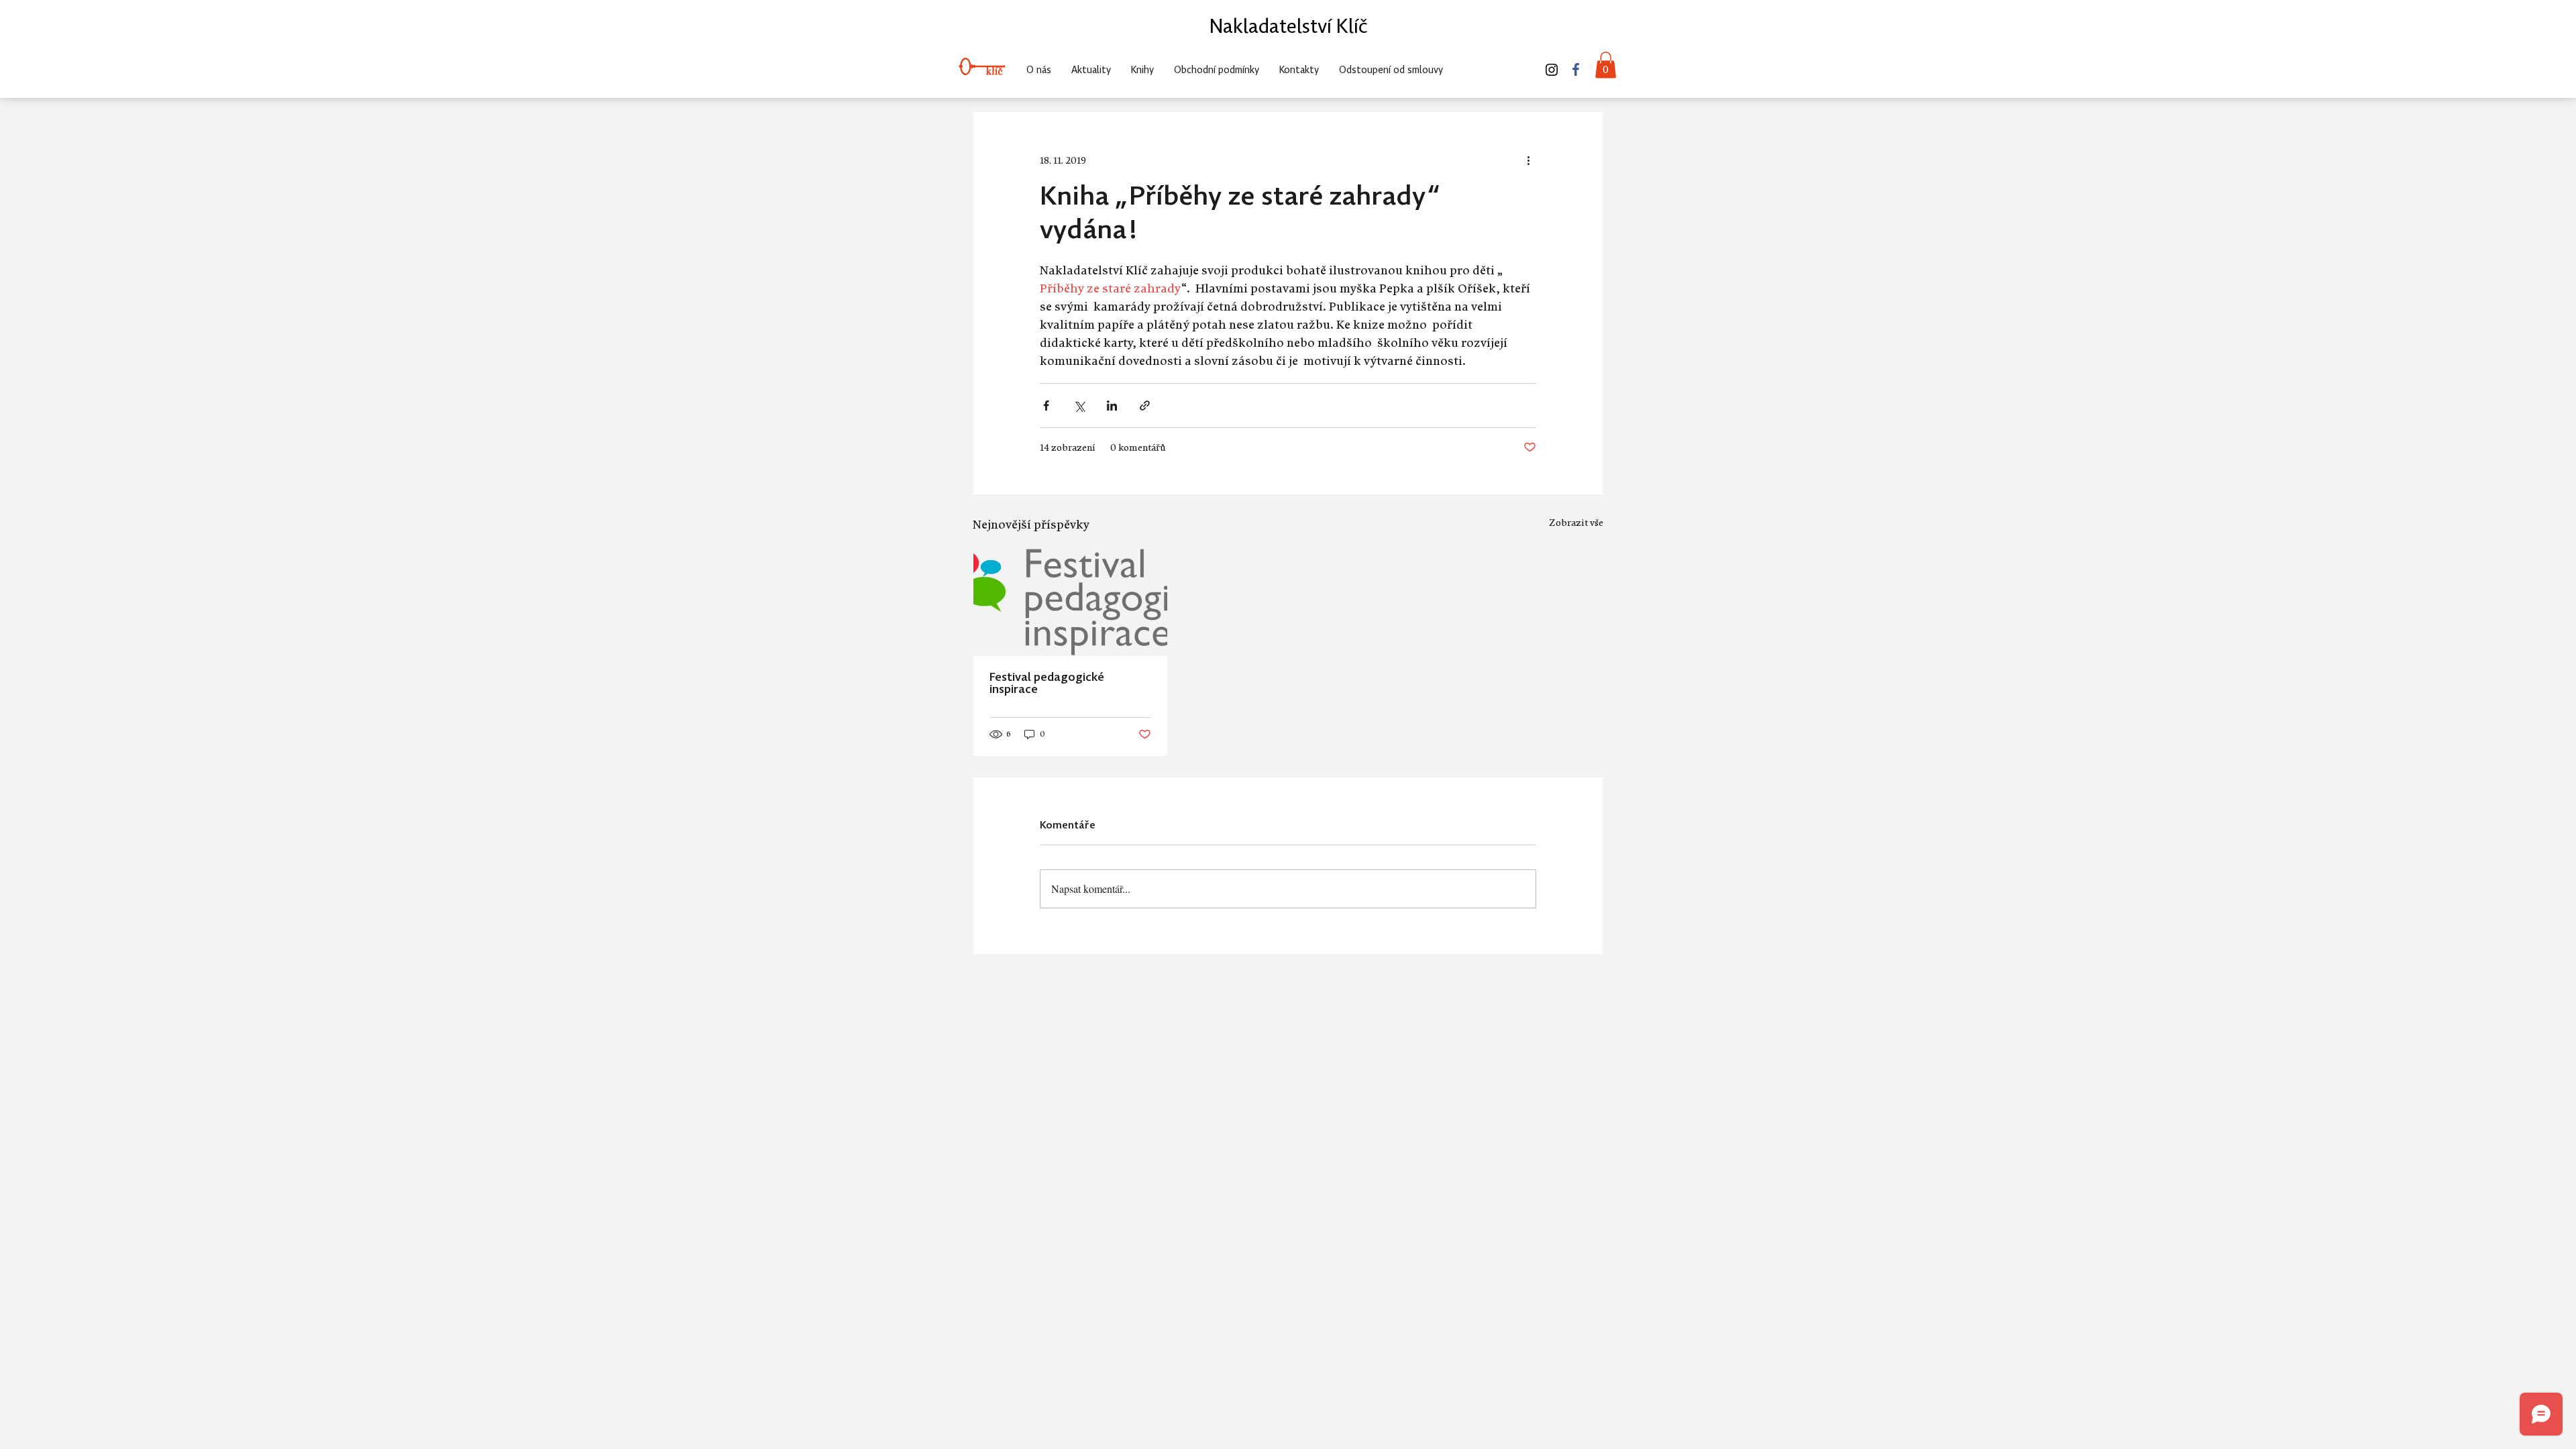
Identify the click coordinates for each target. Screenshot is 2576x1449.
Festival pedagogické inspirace (1047, 684)
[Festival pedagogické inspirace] (1070, 602)
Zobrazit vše (1576, 522)
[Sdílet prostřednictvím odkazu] (1145, 406)
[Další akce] (1528, 160)
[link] (1606, 65)
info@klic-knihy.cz (1493, 40)
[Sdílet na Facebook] (1046, 406)
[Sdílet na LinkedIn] (1112, 406)
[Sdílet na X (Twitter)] (1079, 406)
